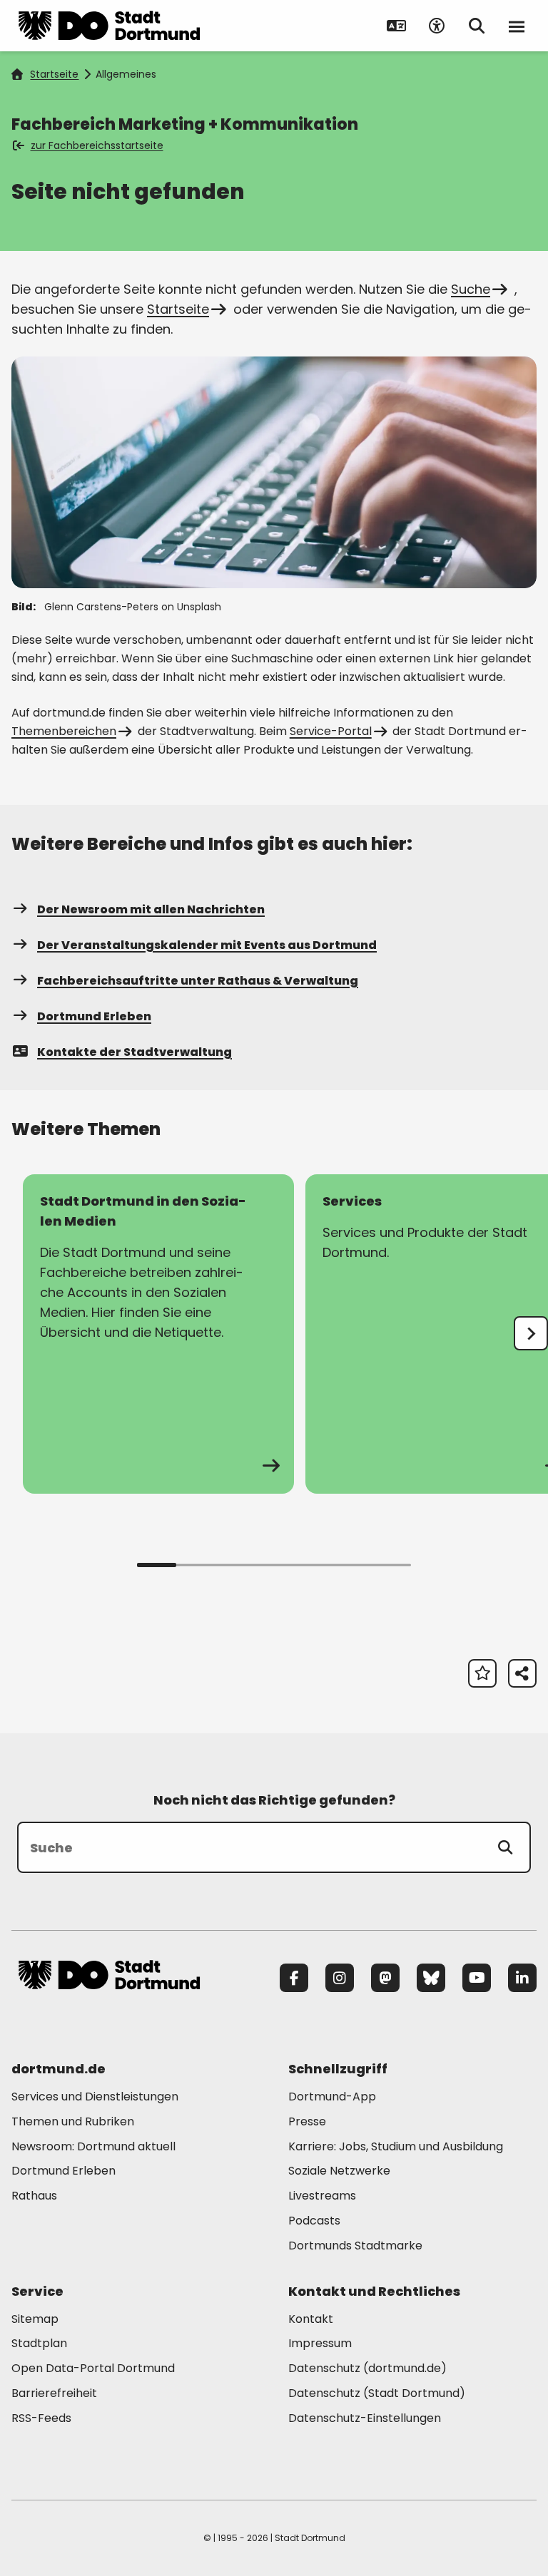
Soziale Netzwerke (339, 2171)
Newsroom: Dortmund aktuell (93, 2146)
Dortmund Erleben (94, 1016)
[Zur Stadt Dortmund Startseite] (109, 26)
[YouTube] (477, 1978)
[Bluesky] (431, 1978)
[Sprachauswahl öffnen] (397, 26)
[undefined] (531, 1333)
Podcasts (314, 2221)
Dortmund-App (332, 2097)
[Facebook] (294, 1978)
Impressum (320, 2343)
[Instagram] (340, 1978)
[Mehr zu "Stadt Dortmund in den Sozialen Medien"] (158, 1334)
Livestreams (322, 2196)
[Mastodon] (385, 1978)
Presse (307, 2121)
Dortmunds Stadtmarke (355, 2246)
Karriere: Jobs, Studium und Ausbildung (396, 2146)
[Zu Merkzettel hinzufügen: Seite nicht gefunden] (482, 1673)
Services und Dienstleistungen (95, 2097)
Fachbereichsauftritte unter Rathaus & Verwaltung (198, 981)
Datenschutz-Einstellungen (365, 2419)
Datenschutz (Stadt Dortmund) (377, 2393)
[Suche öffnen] (477, 26)
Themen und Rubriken (73, 2121)
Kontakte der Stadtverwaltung (135, 1052)
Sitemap (35, 2319)
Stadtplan (39, 2343)
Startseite (54, 74)
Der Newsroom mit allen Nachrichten (151, 909)
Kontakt (311, 2319)
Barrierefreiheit (54, 2393)
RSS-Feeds (41, 2418)
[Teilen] (522, 1673)
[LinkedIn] (522, 1978)
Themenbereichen (64, 731)
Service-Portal (331, 731)
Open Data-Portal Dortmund (93, 2368)
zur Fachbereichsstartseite (97, 145)
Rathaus (34, 2196)
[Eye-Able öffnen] (437, 26)
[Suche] (505, 1847)
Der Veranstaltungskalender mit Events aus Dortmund (207, 945)
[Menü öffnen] (517, 26)
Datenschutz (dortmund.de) (367, 2368)
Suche (471, 289)
